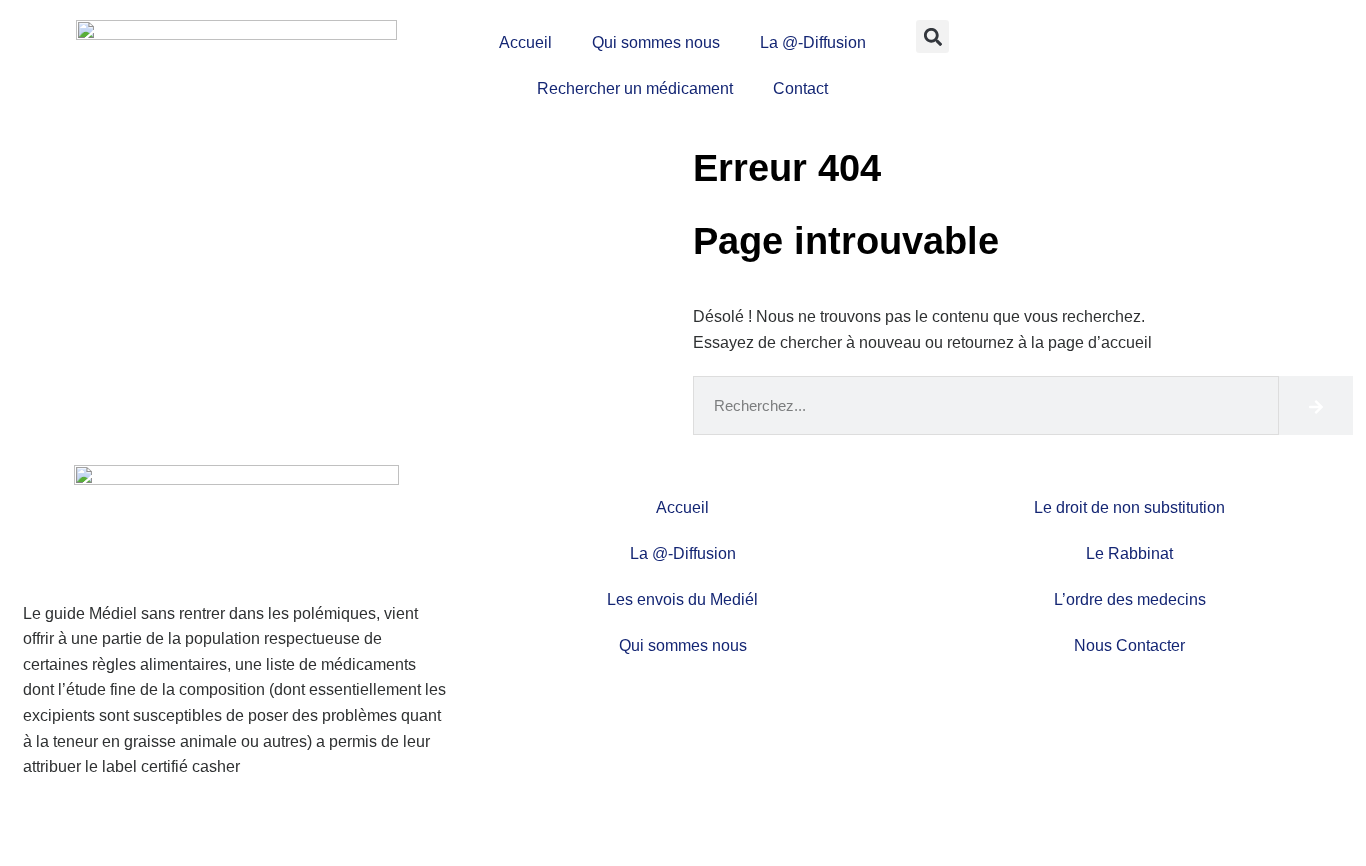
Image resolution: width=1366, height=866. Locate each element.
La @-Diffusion (813, 42)
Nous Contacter (1129, 645)
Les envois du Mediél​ (682, 599)
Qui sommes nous (656, 42)
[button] (932, 36)
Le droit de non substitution (1129, 507)
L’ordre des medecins (1130, 599)
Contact (800, 88)
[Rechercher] (1316, 405)
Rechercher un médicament (635, 88)
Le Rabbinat (1129, 553)
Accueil (525, 42)
